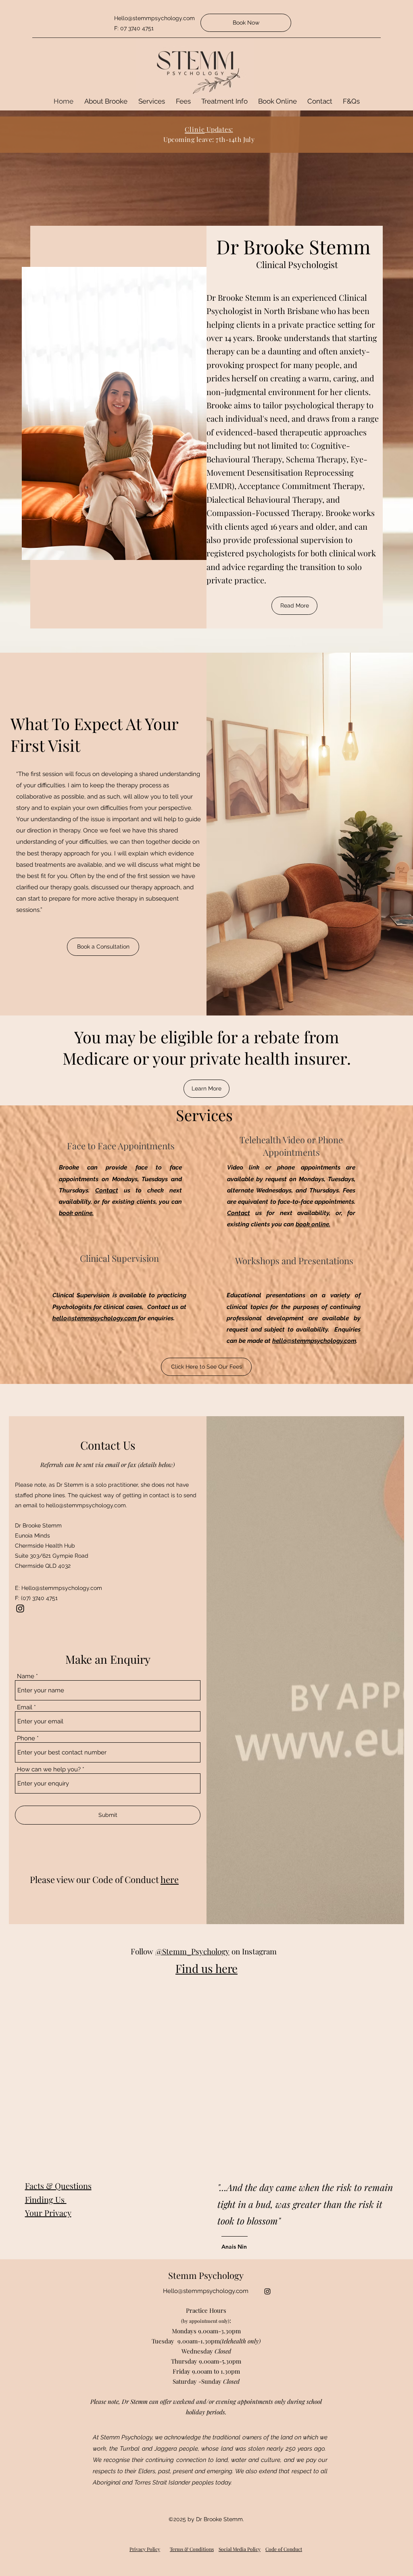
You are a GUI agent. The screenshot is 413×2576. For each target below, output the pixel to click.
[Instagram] (20, 1608)
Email (25, 1707)
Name (26, 1676)
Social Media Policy (240, 2549)
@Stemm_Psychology (192, 1951)
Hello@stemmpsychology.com (62, 1588)
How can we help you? (49, 1770)
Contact (107, 1190)
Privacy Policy (145, 2549)
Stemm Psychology (206, 2275)
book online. (76, 1213)
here (170, 1879)
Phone (26, 1738)
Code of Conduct (284, 2549)
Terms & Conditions (192, 2549)
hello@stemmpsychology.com (95, 1318)
